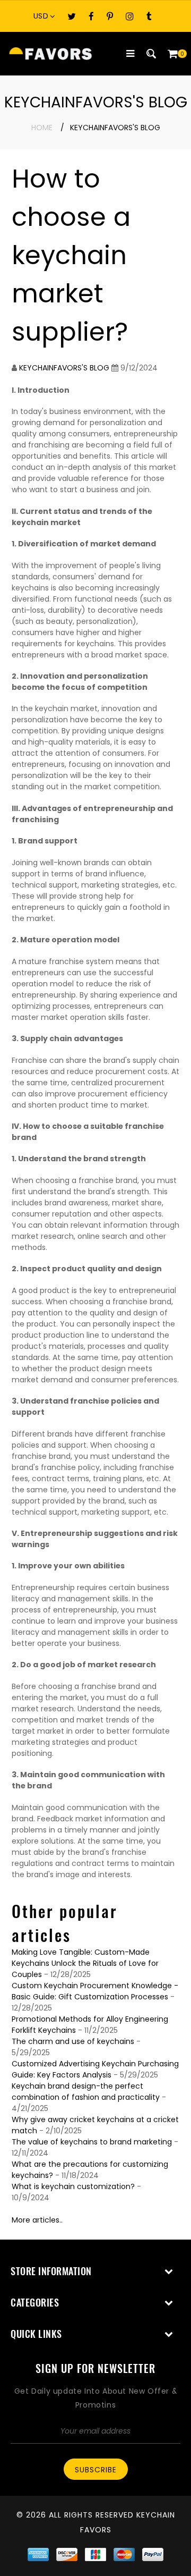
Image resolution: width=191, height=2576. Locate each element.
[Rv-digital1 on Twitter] (72, 16)
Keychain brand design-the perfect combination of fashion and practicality (86, 2092)
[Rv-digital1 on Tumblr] (149, 16)
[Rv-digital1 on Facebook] (91, 16)
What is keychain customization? (73, 2186)
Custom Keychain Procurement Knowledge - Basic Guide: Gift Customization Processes (95, 1991)
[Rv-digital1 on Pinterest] (110, 16)
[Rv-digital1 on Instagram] (130, 16)
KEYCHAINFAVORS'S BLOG (64, 368)
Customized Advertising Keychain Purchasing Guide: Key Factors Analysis (95, 2069)
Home (42, 128)
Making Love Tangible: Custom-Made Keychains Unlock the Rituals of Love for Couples (85, 1963)
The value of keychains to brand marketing (92, 2142)
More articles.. (37, 2220)
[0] (172, 54)
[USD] (47, 16)
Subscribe (96, 2470)
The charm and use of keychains (73, 2041)
